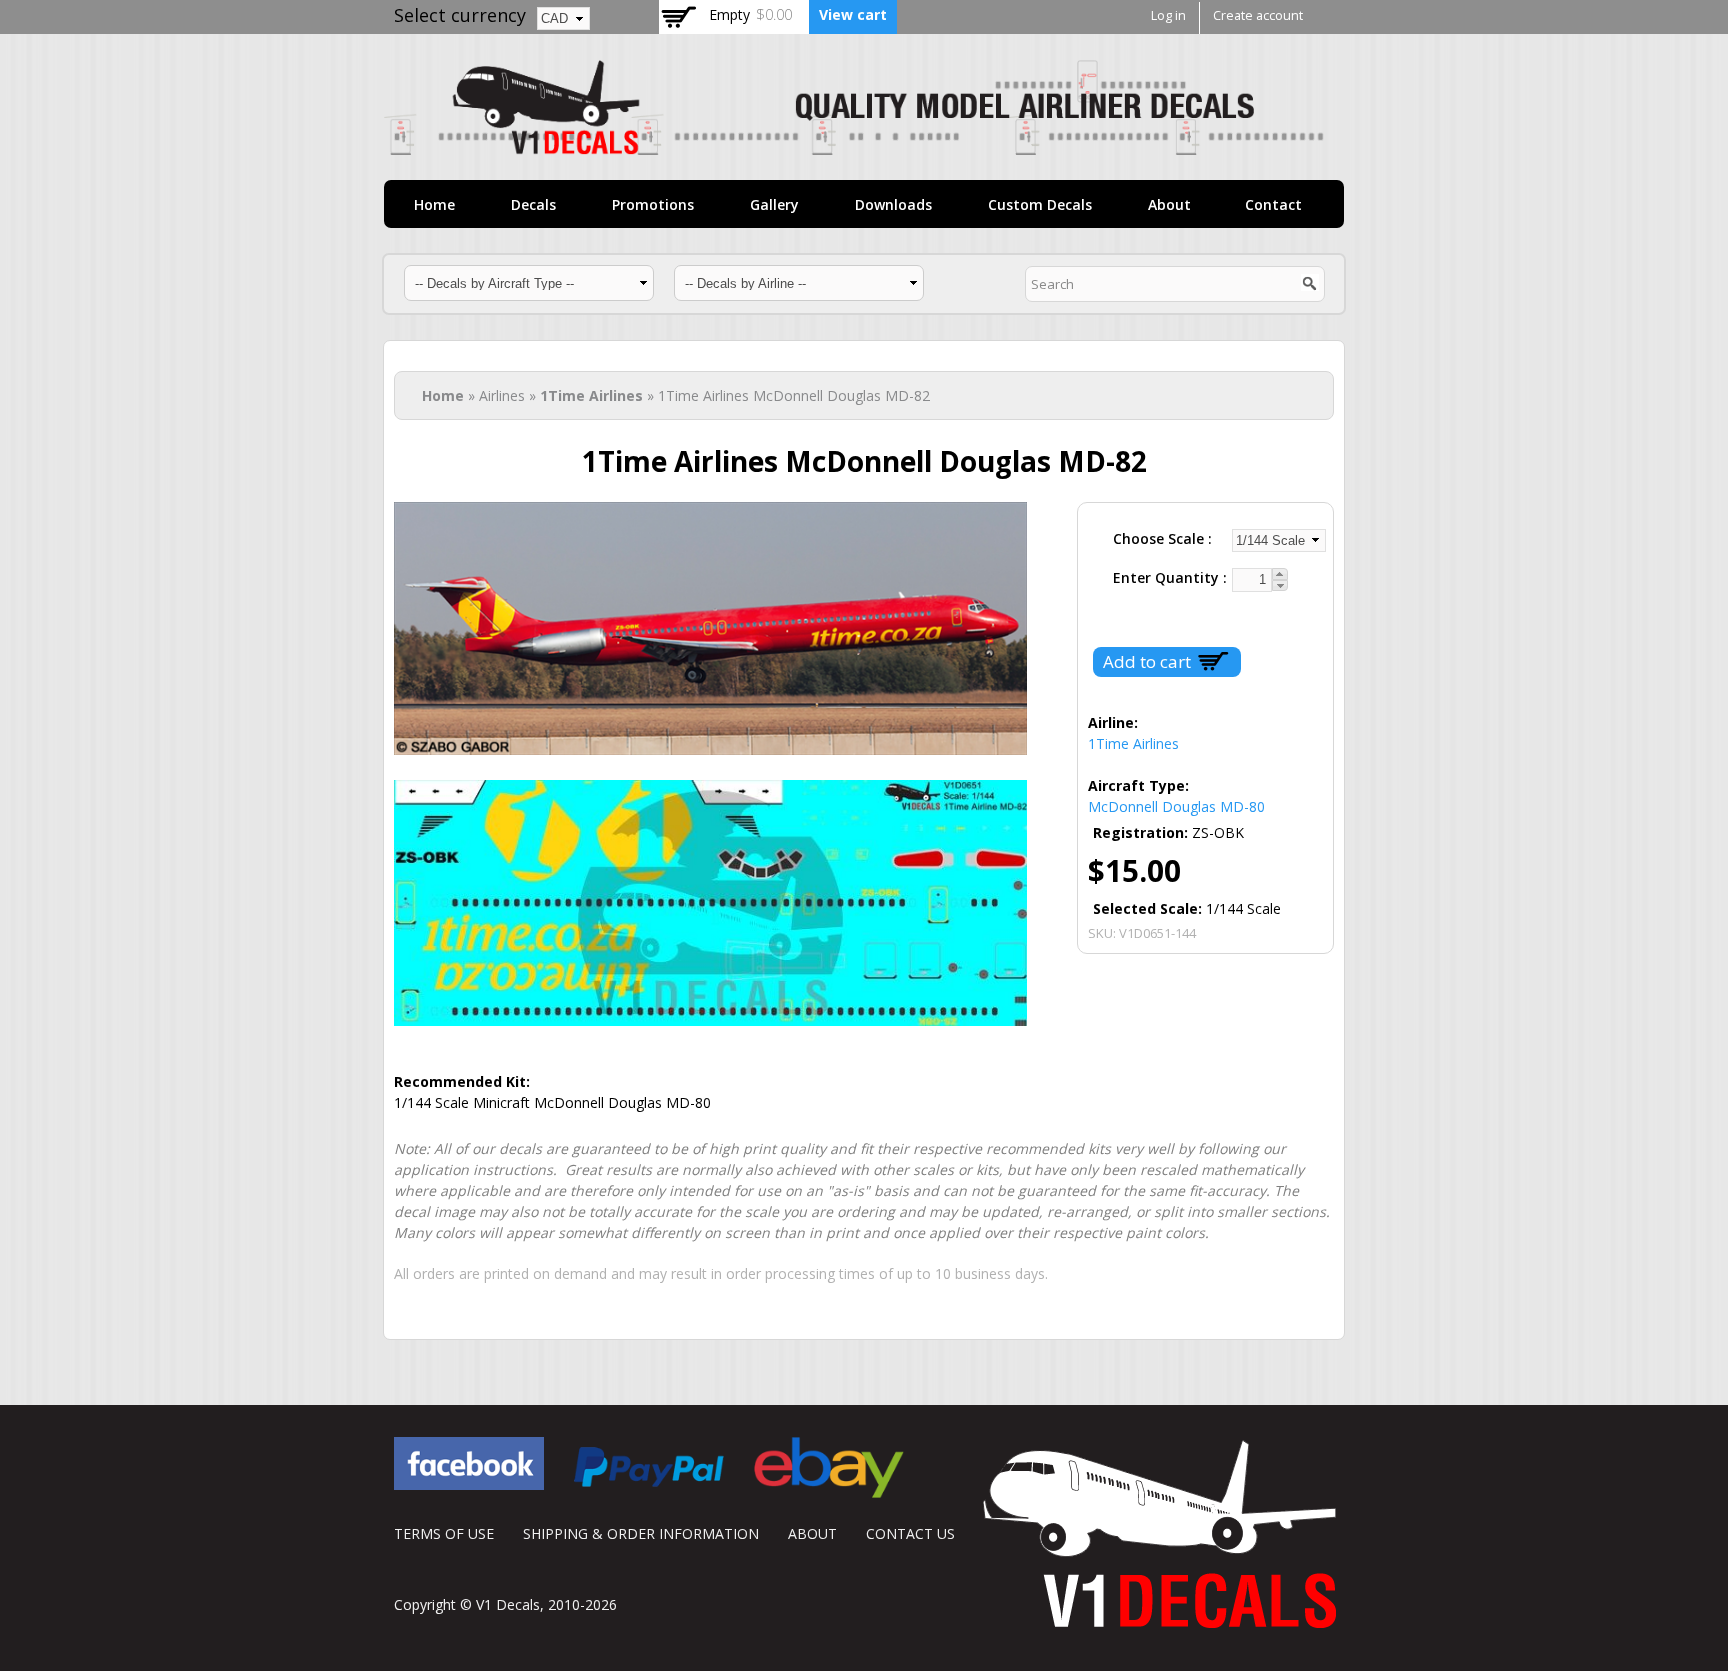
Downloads (893, 204)
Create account (1258, 15)
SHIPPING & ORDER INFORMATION (641, 1533)
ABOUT (812, 1533)
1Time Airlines (591, 395)
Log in (1168, 15)
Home (434, 204)
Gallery (774, 204)
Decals (533, 204)
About (1169, 204)
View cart (853, 14)
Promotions (653, 204)
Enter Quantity (1168, 577)
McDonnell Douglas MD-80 (1176, 806)
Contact (1273, 204)
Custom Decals (1040, 204)
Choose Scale (1160, 538)
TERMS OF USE (444, 1533)
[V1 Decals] (854, 144)
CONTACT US (910, 1533)
